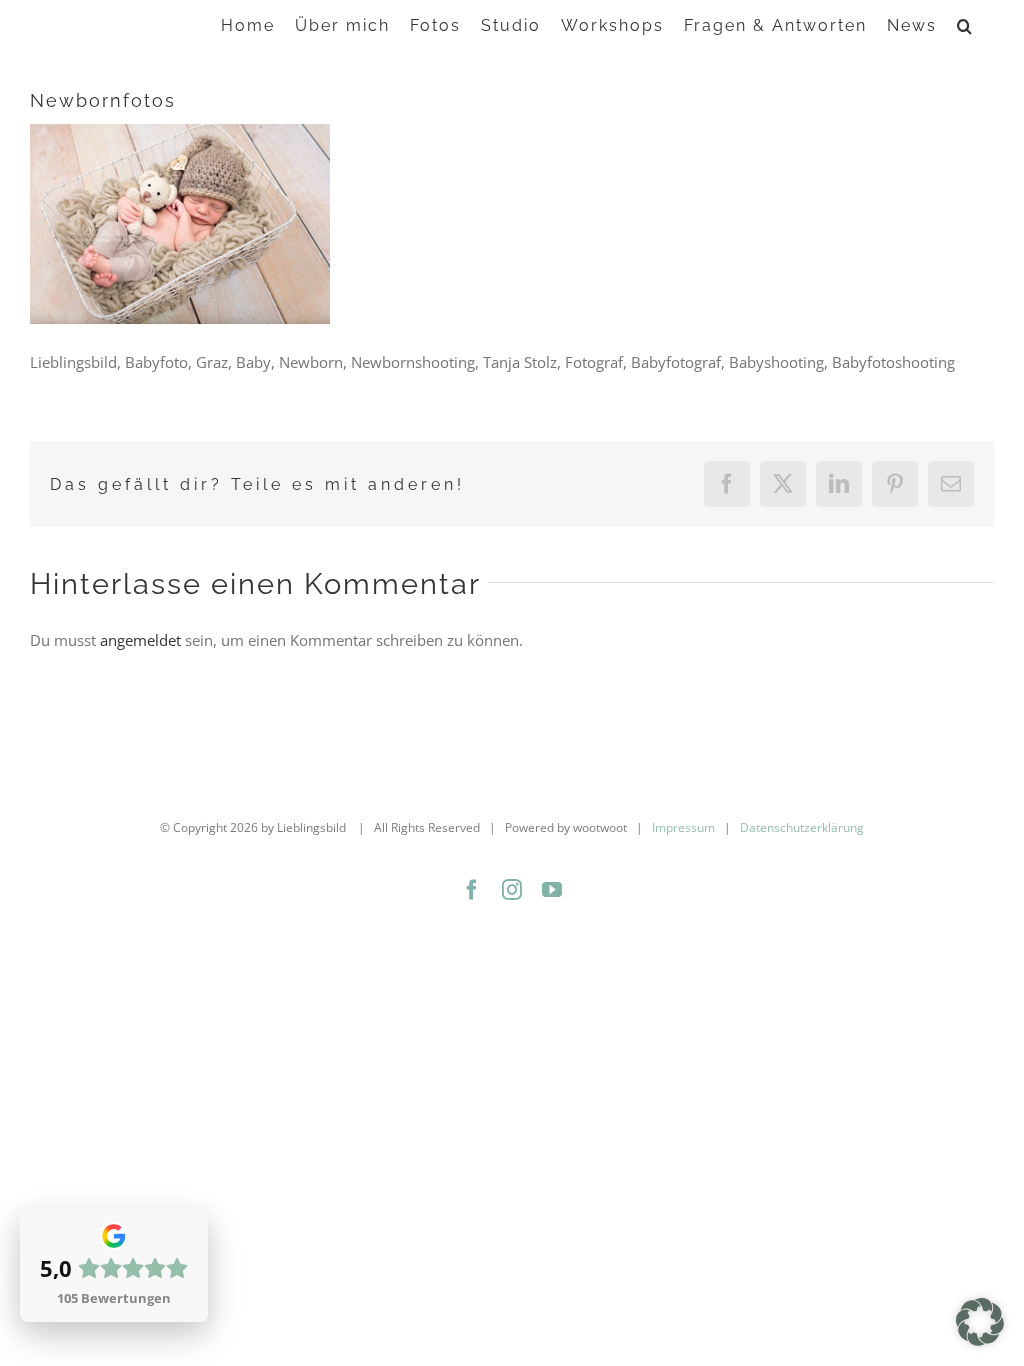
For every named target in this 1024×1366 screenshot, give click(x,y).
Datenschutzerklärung (802, 827)
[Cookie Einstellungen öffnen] (980, 1340)
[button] (965, 24)
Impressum (683, 827)
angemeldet (140, 640)
